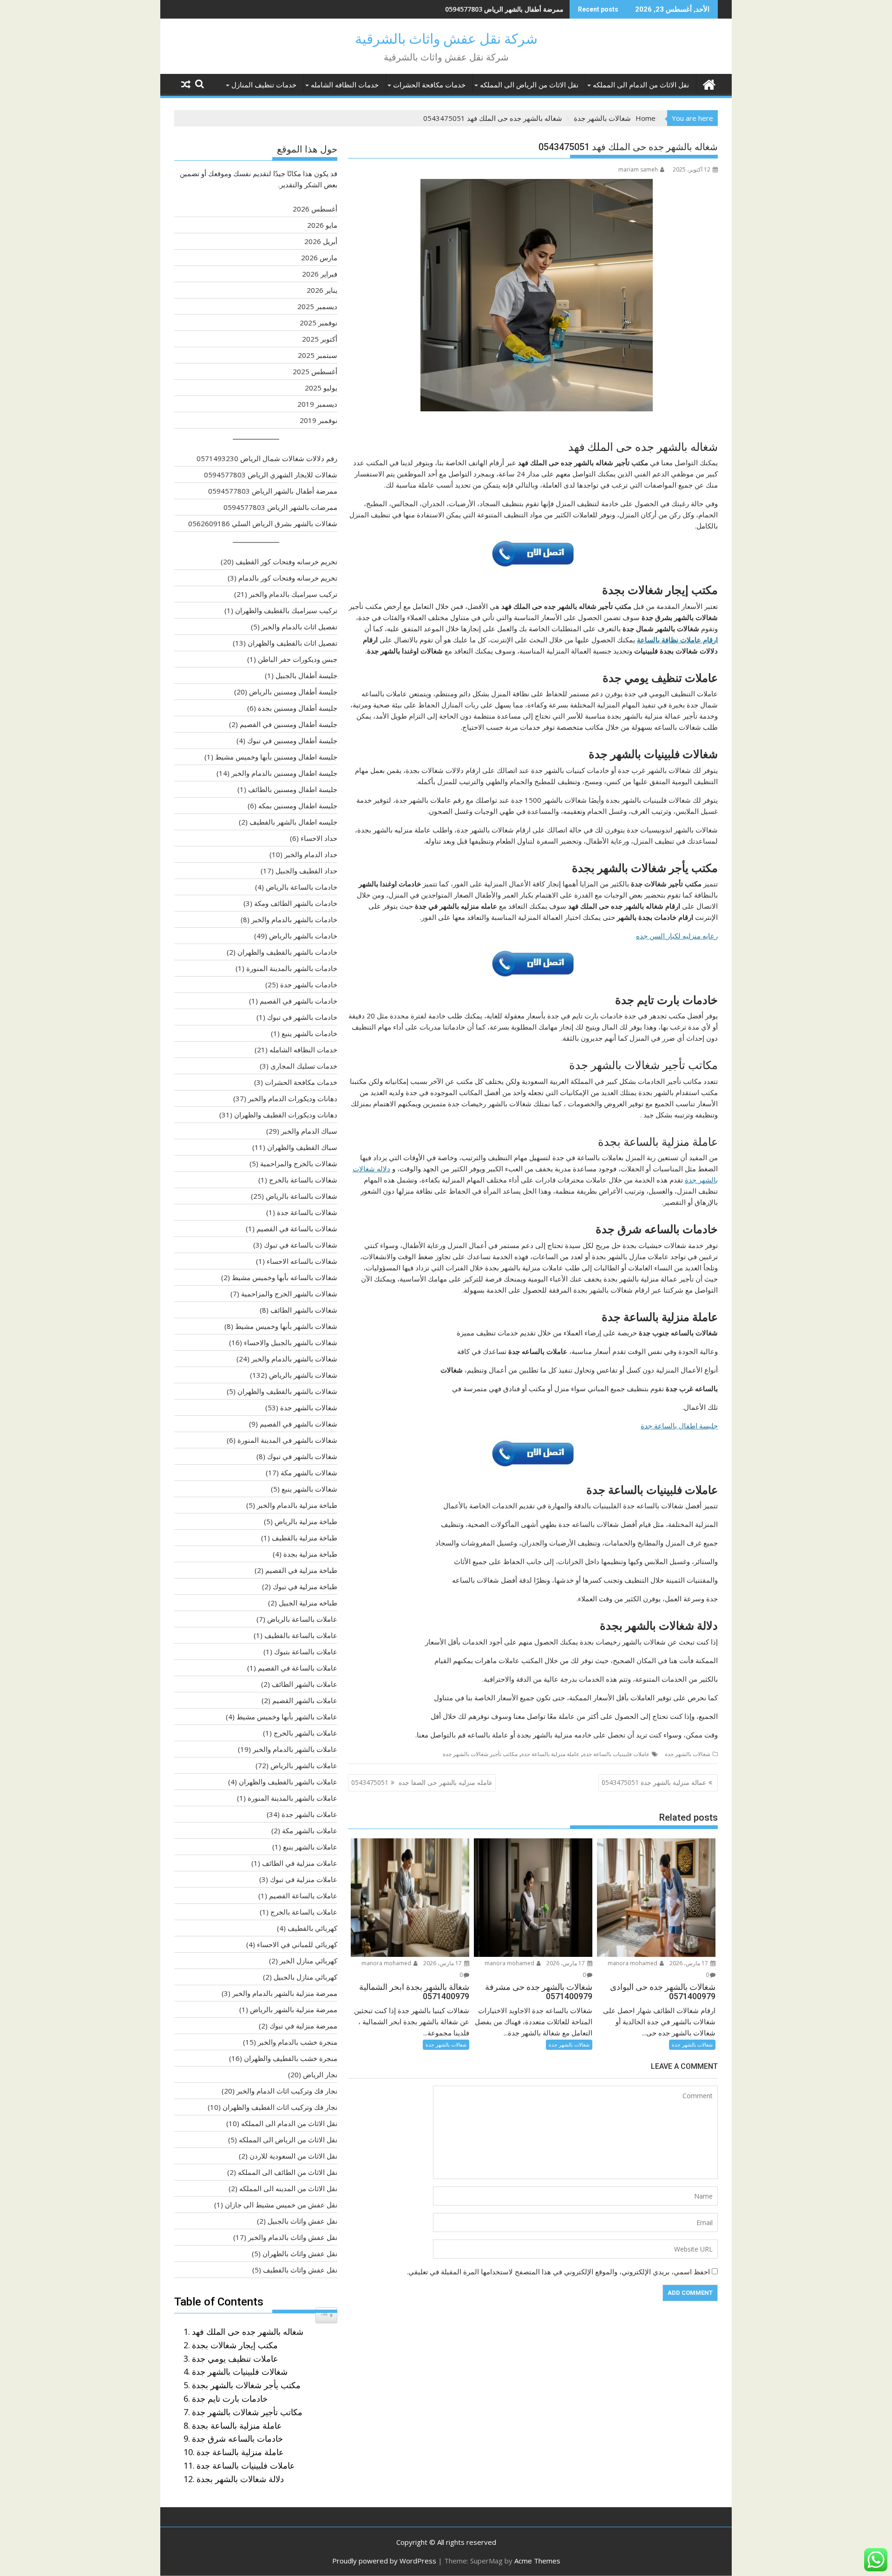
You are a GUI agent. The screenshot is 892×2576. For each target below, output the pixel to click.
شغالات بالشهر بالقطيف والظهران (287, 1391)
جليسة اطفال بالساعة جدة (679, 1426)
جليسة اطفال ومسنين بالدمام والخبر (284, 773)
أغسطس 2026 (315, 209)
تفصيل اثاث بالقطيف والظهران (292, 643)
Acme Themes (537, 2561)
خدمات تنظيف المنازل (264, 85)
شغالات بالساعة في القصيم (297, 1229)
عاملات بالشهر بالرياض (304, 1765)
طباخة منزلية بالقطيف (305, 1538)
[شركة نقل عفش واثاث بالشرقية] (709, 83)
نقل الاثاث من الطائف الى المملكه (288, 2172)
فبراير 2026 (320, 274)
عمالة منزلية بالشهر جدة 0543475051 (654, 1782)
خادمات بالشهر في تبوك (302, 1017)
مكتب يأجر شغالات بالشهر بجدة (246, 2385)
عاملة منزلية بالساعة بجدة (237, 2425)
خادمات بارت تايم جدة (230, 2398)
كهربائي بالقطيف (312, 1928)
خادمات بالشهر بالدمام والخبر (294, 919)
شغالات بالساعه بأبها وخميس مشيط (285, 1277)
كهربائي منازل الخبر (308, 1961)
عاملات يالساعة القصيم (303, 1896)
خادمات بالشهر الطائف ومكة (296, 903)
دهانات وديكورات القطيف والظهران (286, 1115)
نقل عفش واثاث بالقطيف (300, 2270)
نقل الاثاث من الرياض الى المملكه (529, 85)
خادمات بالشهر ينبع (309, 1033)
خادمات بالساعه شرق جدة (237, 2438)
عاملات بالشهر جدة (309, 1814)
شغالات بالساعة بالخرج (303, 1180)
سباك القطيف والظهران (302, 1147)
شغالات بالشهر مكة (309, 1473)
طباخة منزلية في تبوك (305, 1586)
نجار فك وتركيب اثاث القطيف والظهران (280, 2107)
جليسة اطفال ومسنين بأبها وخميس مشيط (276, 757)
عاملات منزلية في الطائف (300, 1863)
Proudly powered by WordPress (384, 2561)
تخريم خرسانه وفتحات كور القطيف (286, 561)
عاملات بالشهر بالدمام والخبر (295, 1749)
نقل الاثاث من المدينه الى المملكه (288, 2188)
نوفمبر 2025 (318, 323)
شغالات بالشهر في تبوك (302, 1456)
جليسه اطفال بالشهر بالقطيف (293, 822)
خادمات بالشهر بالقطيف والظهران (287, 952)
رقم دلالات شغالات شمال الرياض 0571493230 (267, 458)
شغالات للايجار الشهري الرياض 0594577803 (271, 475)
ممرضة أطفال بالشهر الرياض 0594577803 (504, 9)
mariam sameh (638, 169)
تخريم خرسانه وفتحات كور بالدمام (288, 578)
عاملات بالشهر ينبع (310, 1847)
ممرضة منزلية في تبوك (303, 2026)
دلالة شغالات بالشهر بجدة (240, 2479)
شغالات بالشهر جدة (688, 1754)
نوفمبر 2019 (318, 420)
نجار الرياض (320, 2074)
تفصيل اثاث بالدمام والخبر (299, 627)
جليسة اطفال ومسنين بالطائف (293, 789)
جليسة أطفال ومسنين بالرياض (293, 692)
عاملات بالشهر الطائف (305, 1684)
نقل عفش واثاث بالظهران (300, 2253)
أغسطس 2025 (315, 371)
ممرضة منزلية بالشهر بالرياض (294, 2009)
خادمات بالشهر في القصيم (298, 1001)
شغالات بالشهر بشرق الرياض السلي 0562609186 (263, 523)
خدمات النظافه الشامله (345, 85)
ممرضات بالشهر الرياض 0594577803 (280, 507)
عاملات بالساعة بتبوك (306, 1651)
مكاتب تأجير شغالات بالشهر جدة (480, 1754)
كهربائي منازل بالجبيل (305, 1977)
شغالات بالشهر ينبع (309, 1489)
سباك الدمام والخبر (309, 1131)
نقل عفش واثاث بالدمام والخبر (293, 2237)
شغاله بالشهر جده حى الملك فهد (248, 2332)
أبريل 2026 (321, 241)
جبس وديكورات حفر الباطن (298, 659)
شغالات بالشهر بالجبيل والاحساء (291, 1342)
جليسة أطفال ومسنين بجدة (298, 708)
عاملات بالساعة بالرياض (302, 1619)
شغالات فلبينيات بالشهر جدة (240, 2371)
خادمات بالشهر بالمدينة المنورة (292, 968)
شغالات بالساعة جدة (307, 1212)
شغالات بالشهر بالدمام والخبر (294, 1359)
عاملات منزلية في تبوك (304, 1879)
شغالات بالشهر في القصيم (298, 1424)
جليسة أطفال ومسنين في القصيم (289, 724)
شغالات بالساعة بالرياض (302, 1196)
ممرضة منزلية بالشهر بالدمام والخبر (285, 1993)
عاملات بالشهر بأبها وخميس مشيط (287, 1717)
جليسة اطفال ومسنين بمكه (298, 806)
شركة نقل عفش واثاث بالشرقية (446, 39)
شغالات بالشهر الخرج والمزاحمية (289, 1294)
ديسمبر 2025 (317, 306)
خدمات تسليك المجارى (304, 1066)
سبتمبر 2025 (318, 355)
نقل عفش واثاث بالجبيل (302, 2221)
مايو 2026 (322, 225)
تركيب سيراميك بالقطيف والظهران (286, 610)
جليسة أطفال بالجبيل (306, 675)
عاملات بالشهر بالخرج (305, 1733)
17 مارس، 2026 (689, 1963)
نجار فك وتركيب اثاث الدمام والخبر (287, 2091)
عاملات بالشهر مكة (310, 1830)
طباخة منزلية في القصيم (301, 1570)
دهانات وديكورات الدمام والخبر (293, 1098)
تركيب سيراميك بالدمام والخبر (293, 594)
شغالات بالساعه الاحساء (302, 1261)
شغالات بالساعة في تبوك (301, 1245)
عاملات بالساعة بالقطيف (301, 1635)
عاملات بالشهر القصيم (305, 1700)
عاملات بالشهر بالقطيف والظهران (288, 1782)
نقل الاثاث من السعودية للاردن (293, 2156)
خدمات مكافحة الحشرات (429, 85)
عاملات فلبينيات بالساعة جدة (616, 1754)
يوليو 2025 (321, 388)
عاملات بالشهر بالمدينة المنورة (292, 1798)
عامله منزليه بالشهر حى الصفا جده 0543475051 (422, 1782)
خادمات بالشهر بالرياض (303, 936)
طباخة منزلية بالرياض (306, 1521)
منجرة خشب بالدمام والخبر (298, 2042)
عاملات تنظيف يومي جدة (235, 2358)
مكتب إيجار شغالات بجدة (235, 2345)
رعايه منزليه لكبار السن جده (677, 936)
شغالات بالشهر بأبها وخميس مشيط (286, 1326)
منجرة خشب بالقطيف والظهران (291, 2058)
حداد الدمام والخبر (311, 854)
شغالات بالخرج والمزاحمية (299, 1163)
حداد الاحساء (319, 838)
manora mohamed (633, 1963)
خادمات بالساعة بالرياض (302, 887)
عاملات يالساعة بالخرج (304, 1912)
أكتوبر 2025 (320, 339)
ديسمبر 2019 (317, 404)
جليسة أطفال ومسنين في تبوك (292, 740)
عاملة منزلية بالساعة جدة (550, 1754)
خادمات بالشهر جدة (309, 984)
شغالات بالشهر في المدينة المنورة (287, 1440)
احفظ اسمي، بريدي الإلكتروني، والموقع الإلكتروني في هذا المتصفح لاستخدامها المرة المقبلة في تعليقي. (558, 2272)
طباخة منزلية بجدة (310, 1554)
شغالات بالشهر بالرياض (303, 1375)
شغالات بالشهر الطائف (304, 1310)
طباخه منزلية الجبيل (308, 1603)
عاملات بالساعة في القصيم (298, 1668)
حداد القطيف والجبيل (306, 871)
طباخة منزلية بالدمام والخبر (297, 1505)
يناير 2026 (322, 290)
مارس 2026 (319, 258)
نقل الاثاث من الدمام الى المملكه (641, 85)
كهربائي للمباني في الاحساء (297, 1944)
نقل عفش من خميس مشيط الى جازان (281, 2205)
